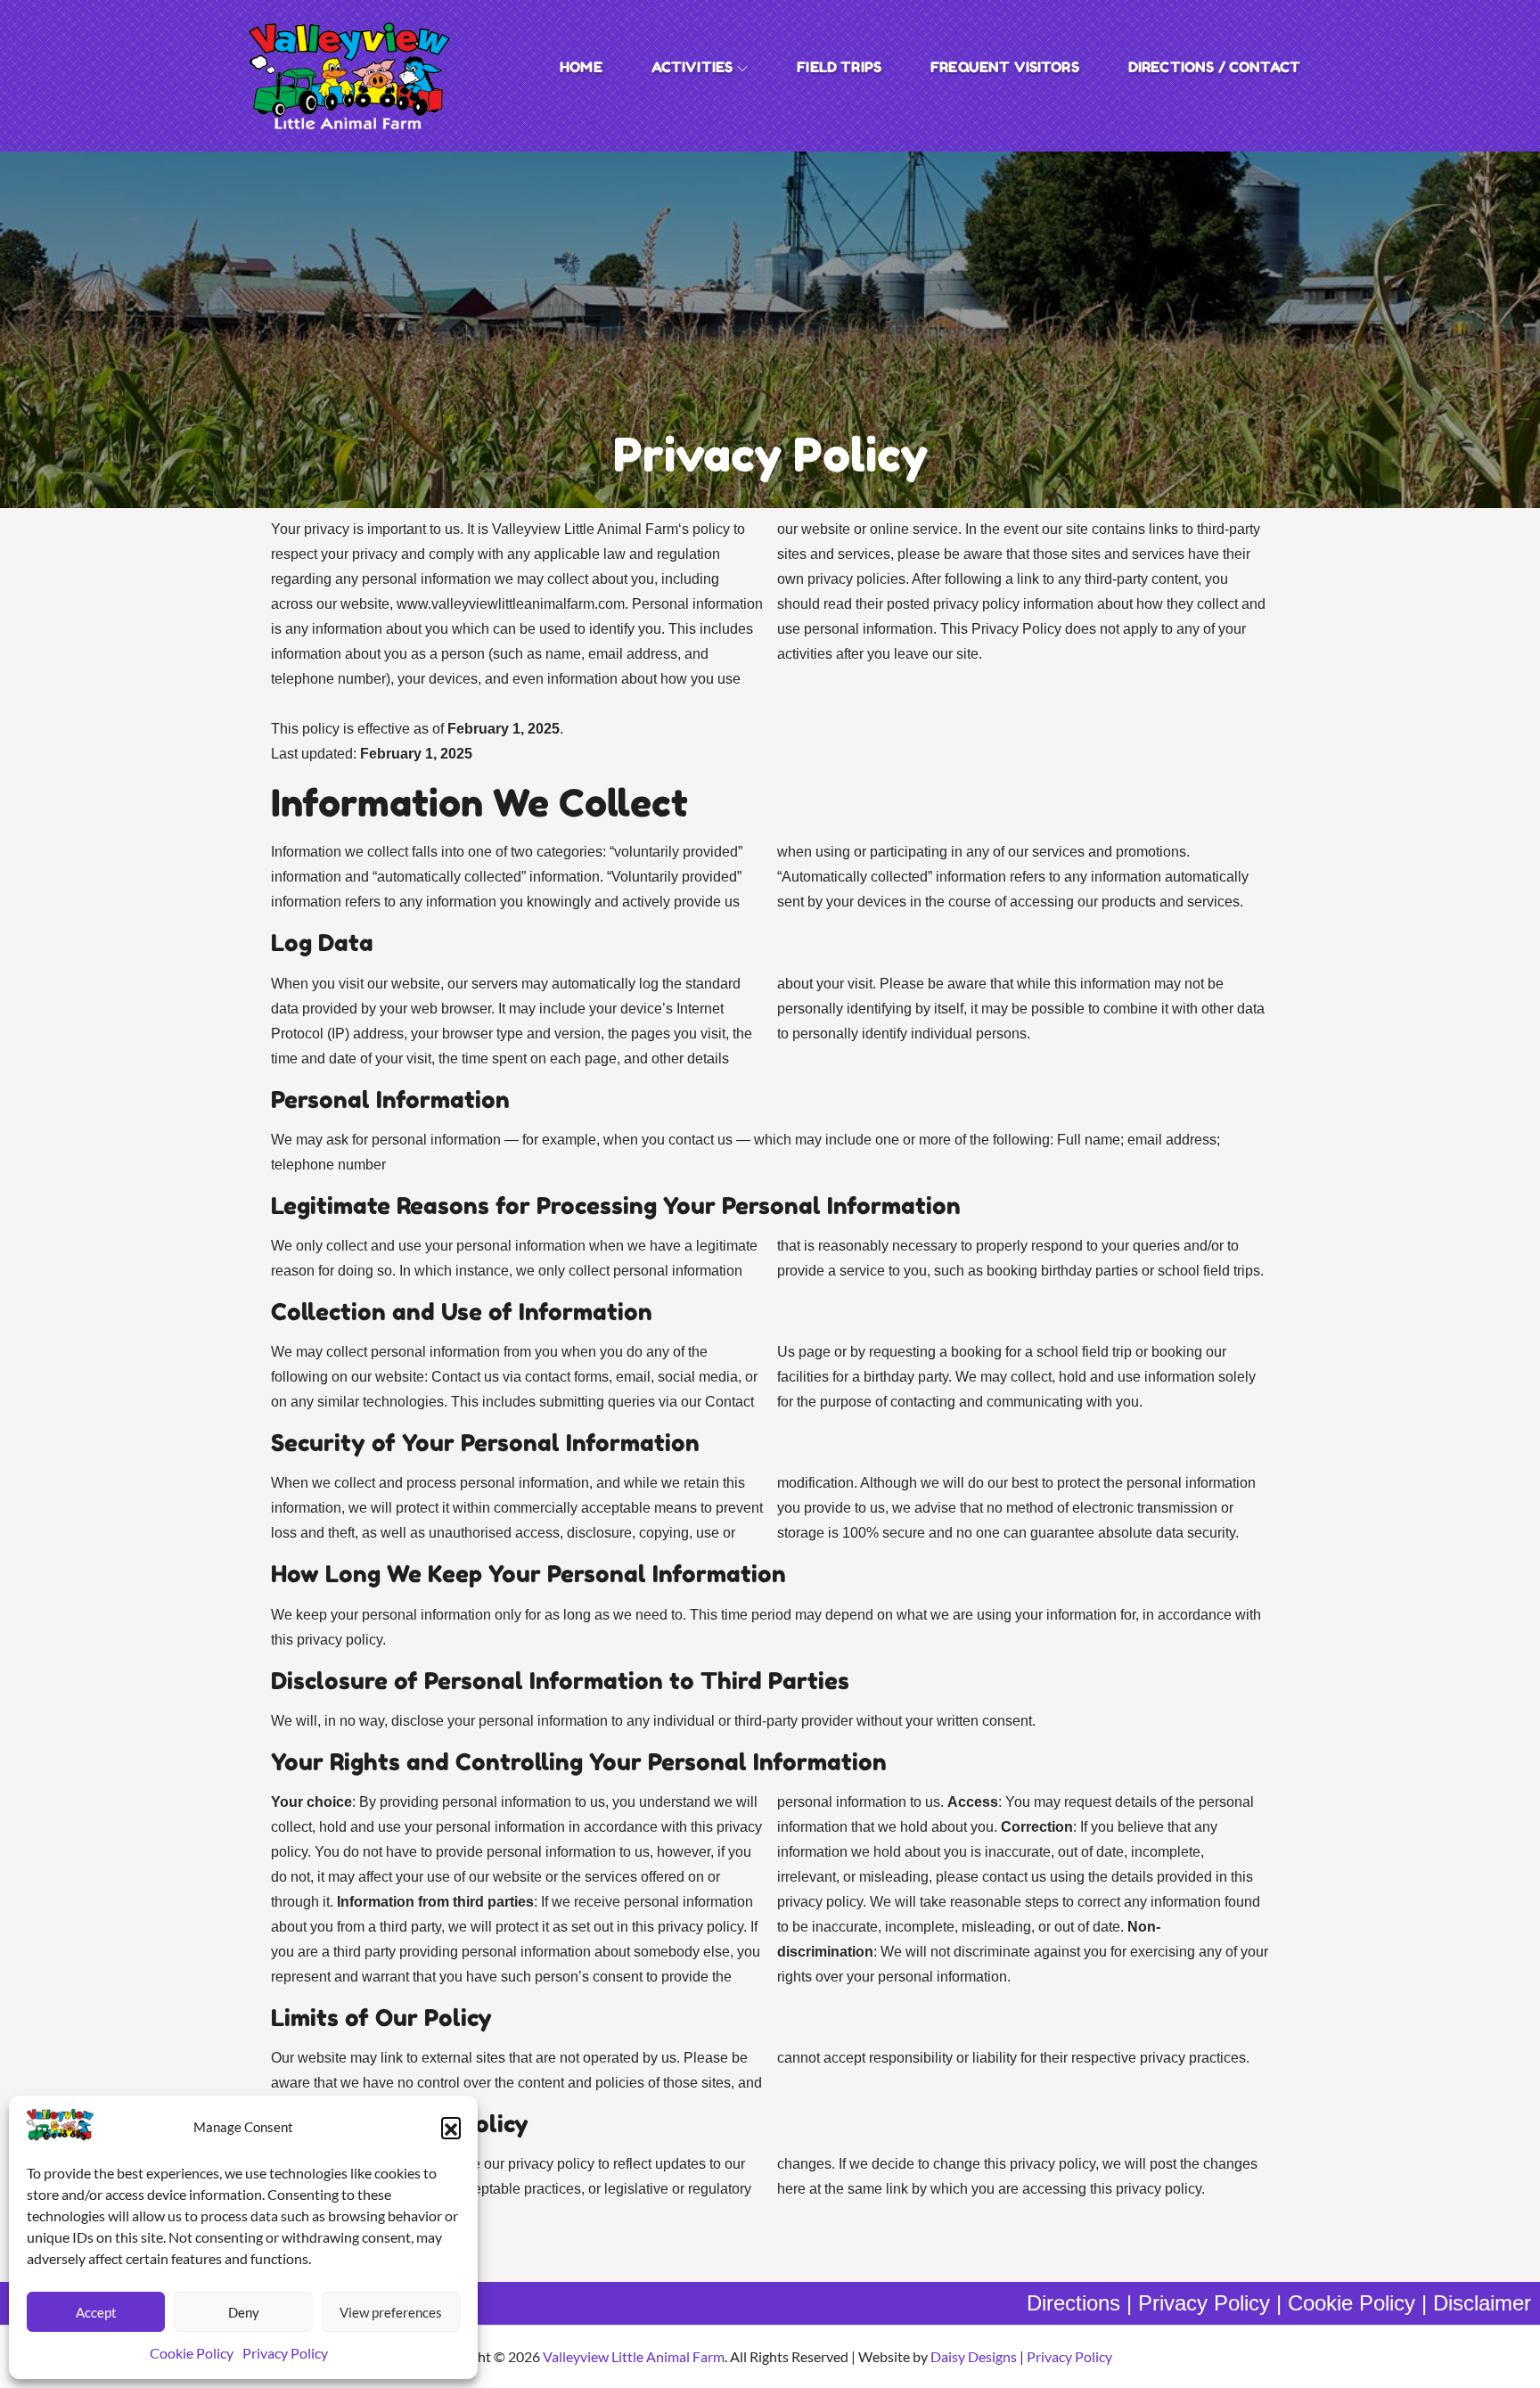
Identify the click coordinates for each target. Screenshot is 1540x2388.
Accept (96, 2312)
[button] (451, 2127)
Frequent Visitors (1005, 67)
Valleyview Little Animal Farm (634, 2356)
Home (581, 67)
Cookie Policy (192, 2353)
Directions (1073, 2303)
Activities (692, 67)
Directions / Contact (1214, 67)
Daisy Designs (974, 2356)
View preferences (391, 2312)
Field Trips (839, 67)
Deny (244, 2312)
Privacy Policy (285, 2353)
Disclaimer (1482, 2303)
